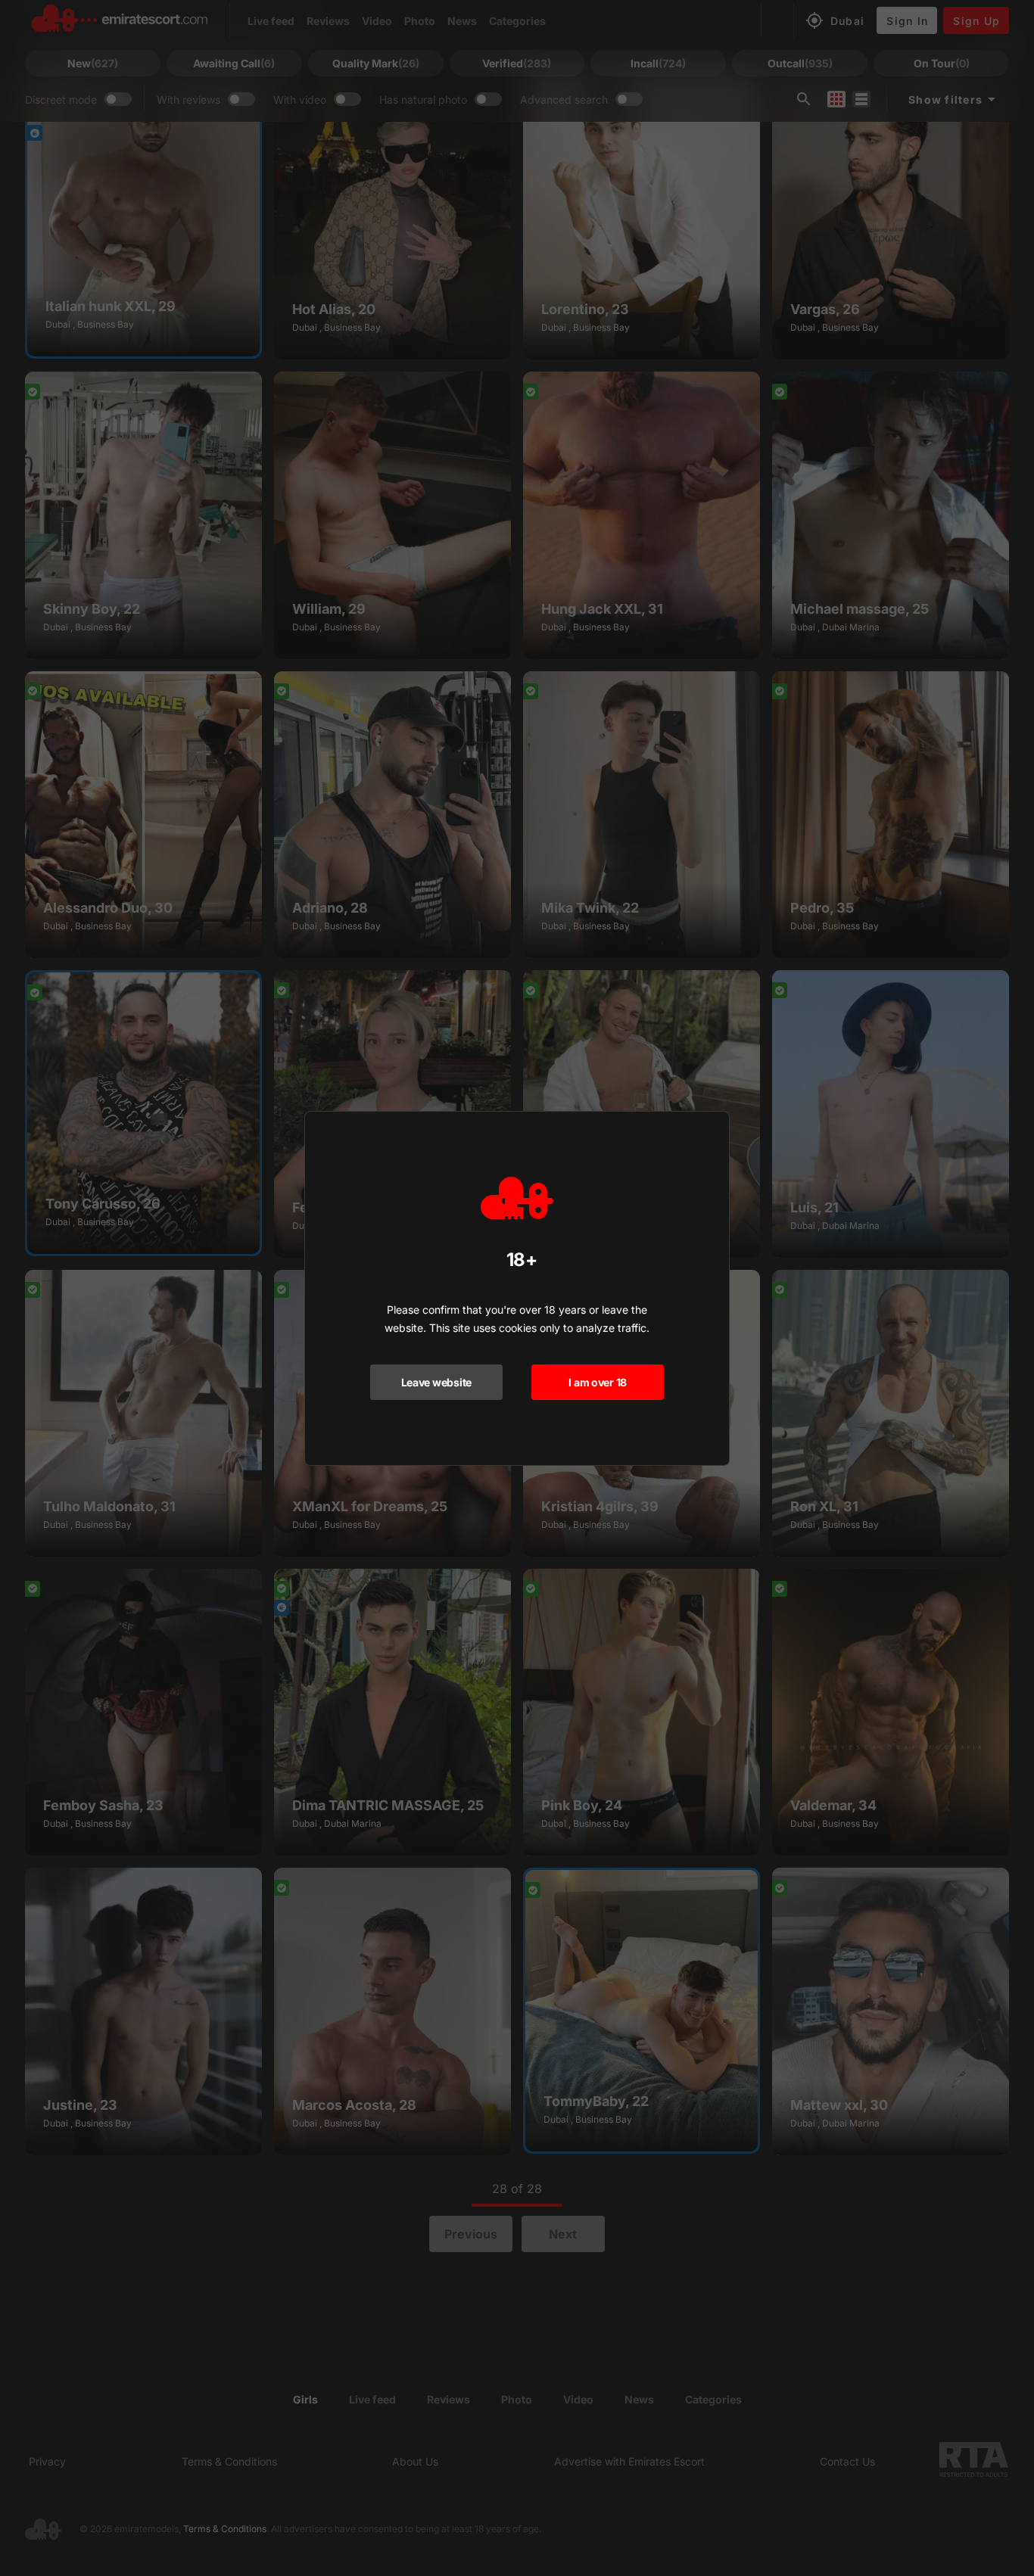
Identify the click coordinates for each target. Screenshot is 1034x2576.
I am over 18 (598, 1382)
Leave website (436, 1382)
